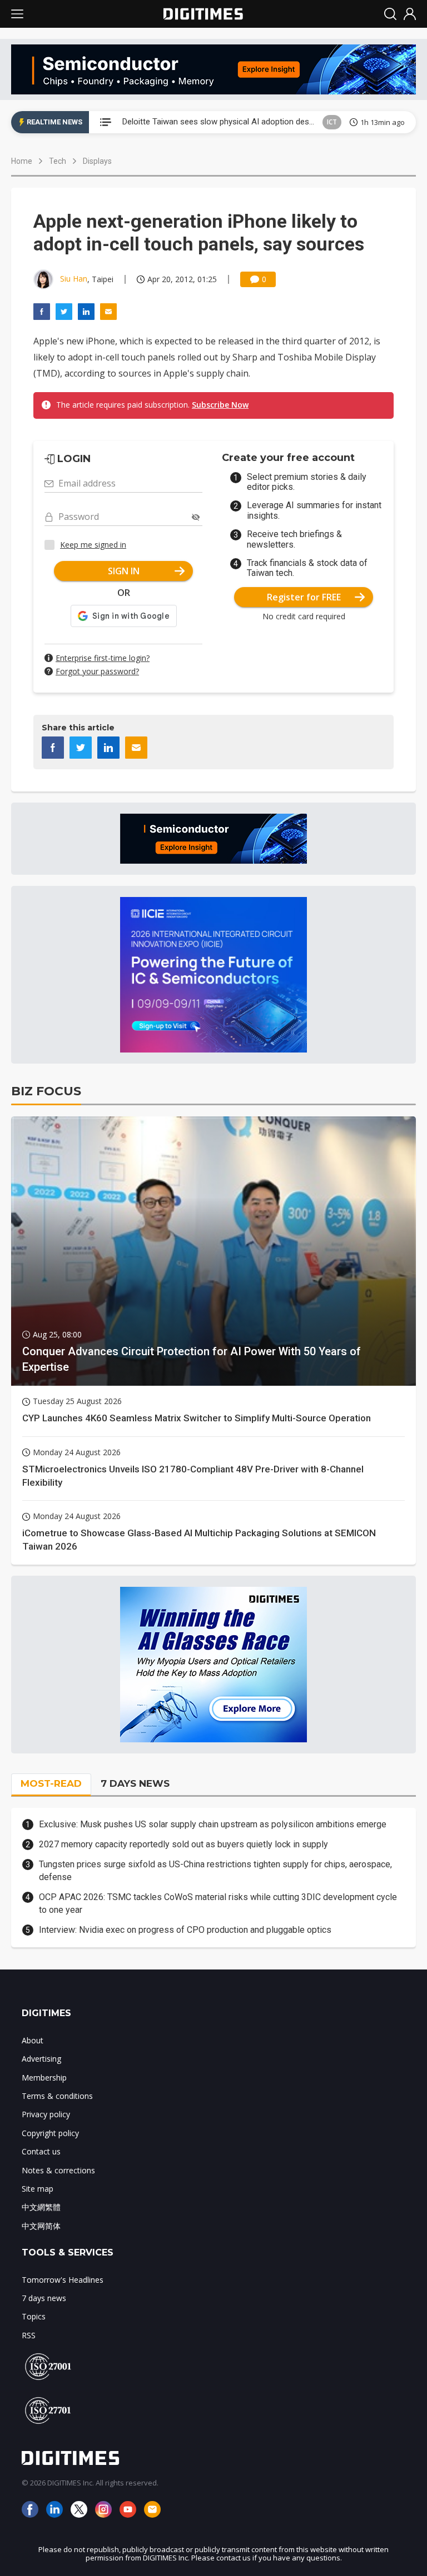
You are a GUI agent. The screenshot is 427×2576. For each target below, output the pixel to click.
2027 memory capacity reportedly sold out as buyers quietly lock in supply (183, 1844)
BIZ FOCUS (46, 1091)
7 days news (44, 2298)
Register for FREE (304, 597)
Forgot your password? (97, 671)
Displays (97, 161)
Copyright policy (50, 2133)
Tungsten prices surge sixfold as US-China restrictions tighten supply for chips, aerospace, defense (215, 1870)
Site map (38, 2189)
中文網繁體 (41, 2207)
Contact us (41, 2151)
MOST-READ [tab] (51, 1783)
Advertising (41, 2059)
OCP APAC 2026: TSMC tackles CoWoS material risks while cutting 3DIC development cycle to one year (218, 1903)
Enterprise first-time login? (103, 658)
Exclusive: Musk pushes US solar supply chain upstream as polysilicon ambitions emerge (213, 1824)
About (33, 2040)
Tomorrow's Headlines (63, 2280)
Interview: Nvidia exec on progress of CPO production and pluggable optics (185, 1930)
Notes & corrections (58, 2170)
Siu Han (74, 279)
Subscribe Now (220, 405)
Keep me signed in (93, 545)
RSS (29, 2335)
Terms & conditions (57, 2096)
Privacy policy (46, 2114)
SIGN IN (124, 571)
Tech (58, 161)
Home (22, 161)
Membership (44, 2078)
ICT (332, 122)
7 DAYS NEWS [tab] (135, 1783)
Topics (34, 2316)
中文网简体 (41, 2226)
